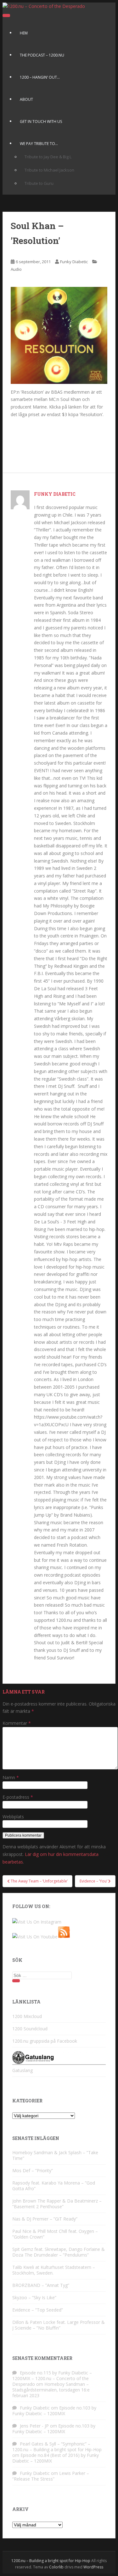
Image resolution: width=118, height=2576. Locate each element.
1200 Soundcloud (30, 2029)
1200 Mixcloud (27, 2016)
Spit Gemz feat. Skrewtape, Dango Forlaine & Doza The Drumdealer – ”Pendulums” (59, 2252)
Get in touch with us (41, 121)
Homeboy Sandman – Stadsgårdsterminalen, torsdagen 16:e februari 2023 (51, 2390)
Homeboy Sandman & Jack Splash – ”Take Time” (55, 2155)
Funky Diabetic (74, 262)
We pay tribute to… (39, 144)
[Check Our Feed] (64, 1937)
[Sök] (16, 1981)
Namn (11, 1777)
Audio (16, 269)
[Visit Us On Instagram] (37, 1922)
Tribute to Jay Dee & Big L (48, 157)
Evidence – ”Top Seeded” (38, 2310)
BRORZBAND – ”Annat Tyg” (41, 2285)
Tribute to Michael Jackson (49, 170)
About (26, 99)
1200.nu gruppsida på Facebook (45, 2041)
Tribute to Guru (39, 183)
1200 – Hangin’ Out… (40, 77)
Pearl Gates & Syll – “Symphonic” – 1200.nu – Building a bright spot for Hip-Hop (57, 2447)
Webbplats (13, 1817)
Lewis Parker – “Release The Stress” (51, 2476)
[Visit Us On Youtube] (35, 1937)
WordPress (93, 2567)
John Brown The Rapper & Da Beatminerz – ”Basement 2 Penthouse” (57, 2204)
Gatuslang (22, 2070)
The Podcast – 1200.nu (42, 55)
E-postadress (18, 1797)
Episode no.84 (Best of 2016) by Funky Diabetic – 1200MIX (56, 2458)
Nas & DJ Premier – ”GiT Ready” (45, 2219)
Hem (24, 33)
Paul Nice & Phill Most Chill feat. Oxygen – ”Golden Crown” (55, 2234)
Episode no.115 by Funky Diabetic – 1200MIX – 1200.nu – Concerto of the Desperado (52, 2378)
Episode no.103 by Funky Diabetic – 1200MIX (54, 2411)
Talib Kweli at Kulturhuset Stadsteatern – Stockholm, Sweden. (54, 2270)
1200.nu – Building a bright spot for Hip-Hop (51, 2561)
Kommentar (17, 1723)
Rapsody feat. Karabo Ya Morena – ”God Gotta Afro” (54, 2186)
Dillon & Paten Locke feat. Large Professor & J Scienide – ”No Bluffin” (59, 2325)
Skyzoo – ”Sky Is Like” (34, 2297)
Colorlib (56, 2567)
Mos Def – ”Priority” (33, 2170)
